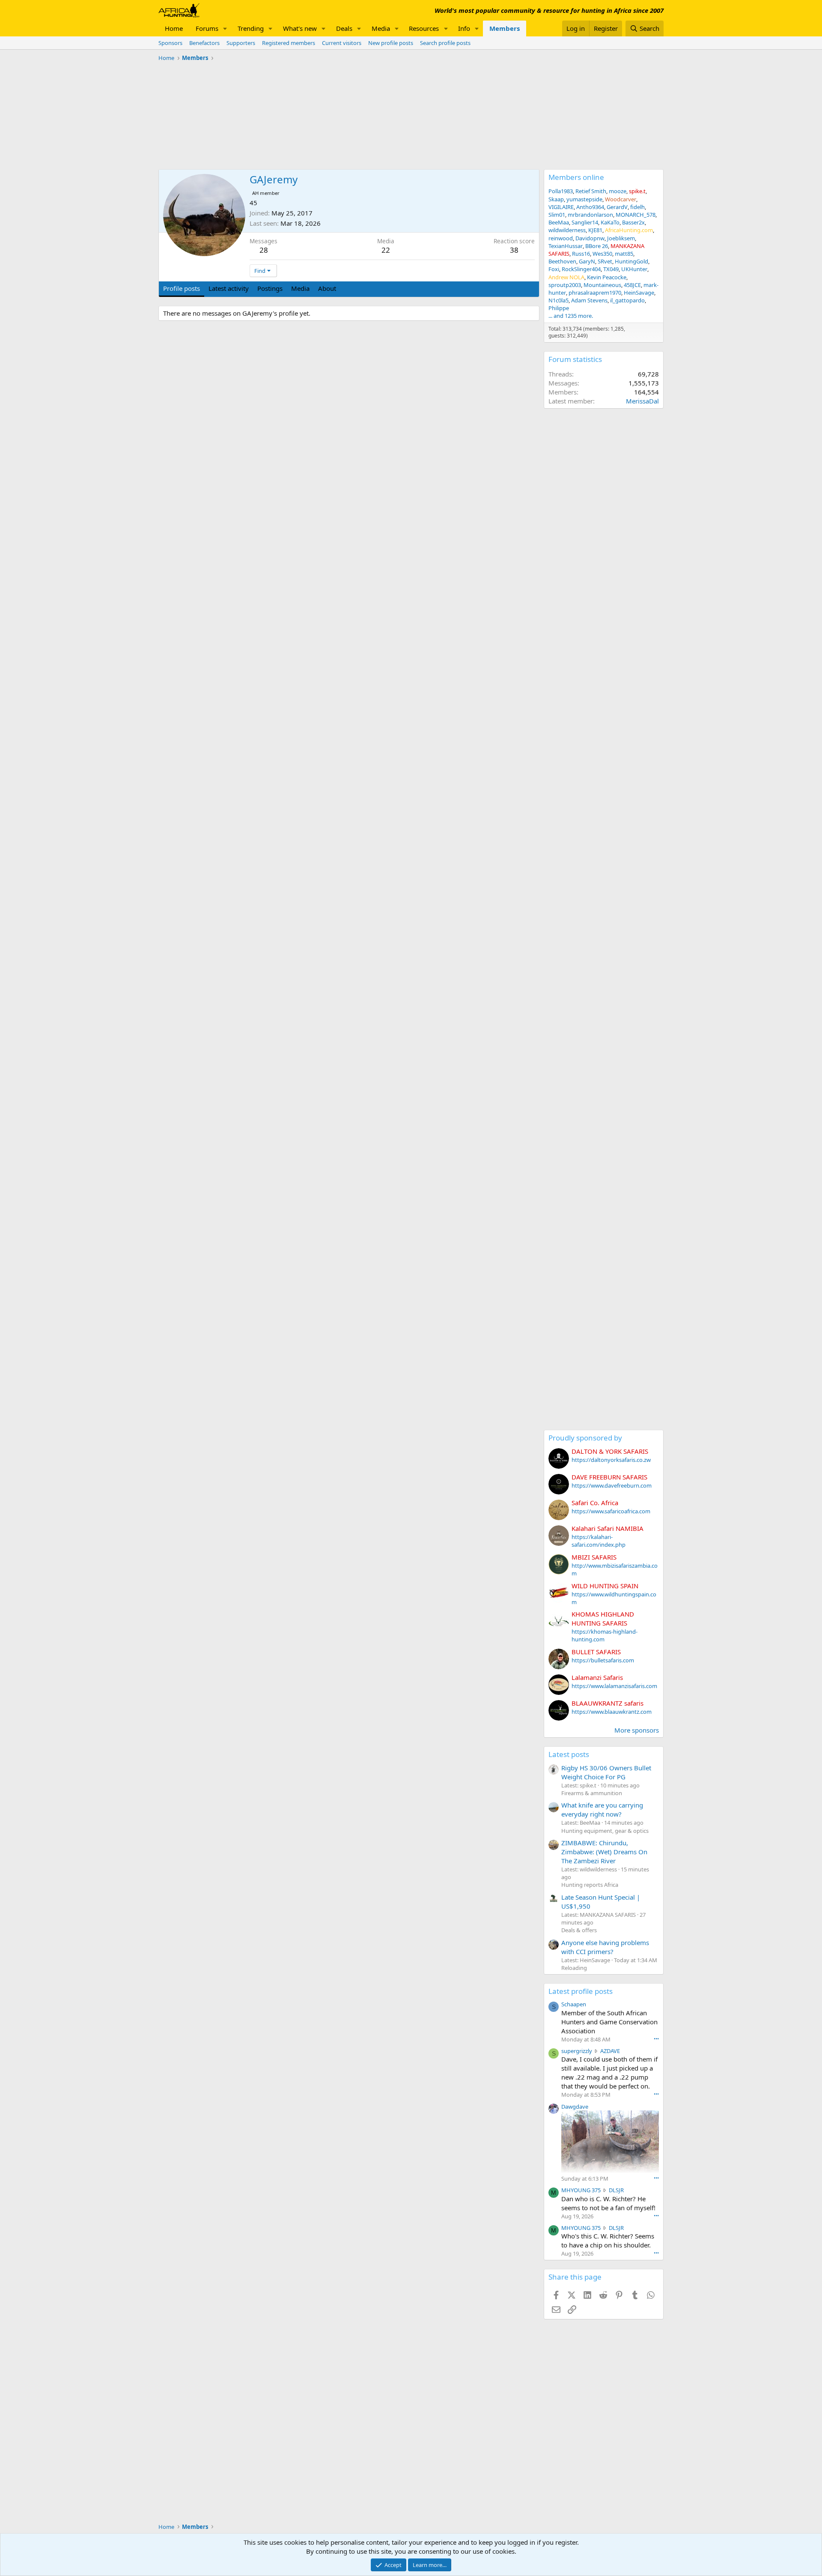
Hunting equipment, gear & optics (605, 1831)
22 (386, 250)
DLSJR (616, 2190)
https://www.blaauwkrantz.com (612, 1712)
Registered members (289, 43)
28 (264, 250)
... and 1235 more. (571, 316)
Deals (344, 28)
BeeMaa (559, 222)
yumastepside (584, 199)
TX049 (611, 269)
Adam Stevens (589, 300)
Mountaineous (602, 285)
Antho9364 (590, 207)
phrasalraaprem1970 (595, 293)
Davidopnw (590, 238)
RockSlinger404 (581, 269)
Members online (576, 177)
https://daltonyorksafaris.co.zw (611, 1460)
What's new (300, 28)
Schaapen (574, 2004)
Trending (251, 28)
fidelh (637, 207)
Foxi (554, 269)
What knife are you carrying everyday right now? (602, 1809)
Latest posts (569, 1754)
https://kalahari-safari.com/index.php (599, 1541)
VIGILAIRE (561, 207)
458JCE (632, 285)
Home (174, 28)
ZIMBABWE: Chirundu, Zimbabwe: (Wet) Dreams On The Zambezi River (604, 1852)
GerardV (617, 207)
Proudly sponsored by (585, 1438)
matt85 (624, 254)
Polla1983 (561, 191)
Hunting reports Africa (590, 1885)
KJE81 (595, 230)
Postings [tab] (270, 288)
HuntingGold (631, 261)
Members (505, 28)
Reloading (574, 1968)
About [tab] (327, 288)
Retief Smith (591, 191)
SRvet (605, 261)
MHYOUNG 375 (581, 2190)
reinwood (561, 238)
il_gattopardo (627, 300)
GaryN (587, 261)
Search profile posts (445, 43)
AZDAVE (610, 2051)
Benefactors (204, 43)
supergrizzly (577, 2051)
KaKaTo (610, 222)
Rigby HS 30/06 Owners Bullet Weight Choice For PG (606, 1772)
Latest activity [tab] (229, 288)
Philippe (559, 308)
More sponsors (637, 1730)
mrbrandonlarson (590, 215)
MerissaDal (642, 401)
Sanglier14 (585, 222)
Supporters (241, 43)
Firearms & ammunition (592, 1793)
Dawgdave (575, 2107)
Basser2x (633, 222)
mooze (618, 191)
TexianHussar (566, 246)
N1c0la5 (558, 300)
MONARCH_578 (636, 215)
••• (656, 2039)
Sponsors (170, 43)
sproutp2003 (565, 285)
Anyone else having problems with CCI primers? (605, 1947)
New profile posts (391, 43)
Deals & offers (579, 1930)
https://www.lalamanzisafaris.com (614, 1686)
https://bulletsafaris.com (603, 1660)
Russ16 (581, 254)
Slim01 (557, 215)
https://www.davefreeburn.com (612, 1485)
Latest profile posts (581, 1991)
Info (464, 28)
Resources (424, 28)
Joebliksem (621, 238)
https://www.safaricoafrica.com (611, 1511)
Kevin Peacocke (607, 277)
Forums (207, 28)
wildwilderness (567, 230)
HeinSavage (639, 293)
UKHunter (634, 269)
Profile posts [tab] (182, 288)
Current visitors (342, 43)
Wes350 (602, 254)
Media (381, 28)
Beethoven (562, 261)
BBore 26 (597, 246)
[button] (225, 28)
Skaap (556, 199)
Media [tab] (300, 288)
